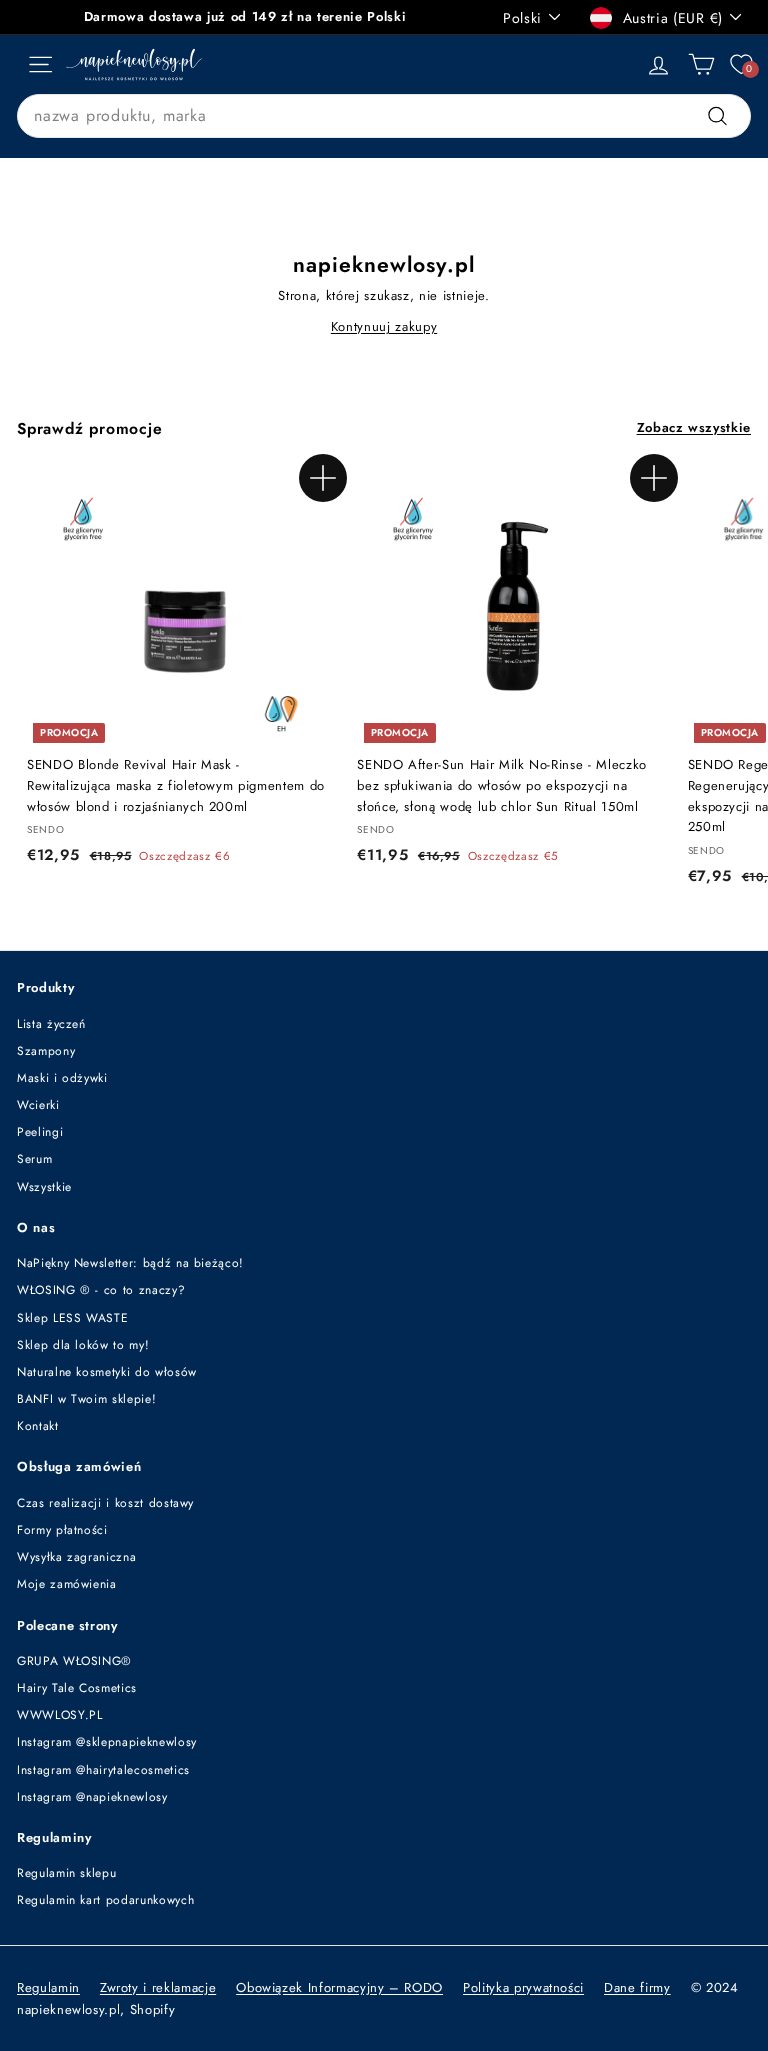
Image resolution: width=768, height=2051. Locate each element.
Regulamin (48, 1987)
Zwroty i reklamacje (158, 1987)
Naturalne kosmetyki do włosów (107, 1372)
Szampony (46, 1051)
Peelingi (40, 1132)
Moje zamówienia (67, 1584)
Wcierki (38, 1105)
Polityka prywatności (523, 1987)
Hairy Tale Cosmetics (77, 1688)
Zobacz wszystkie (694, 427)
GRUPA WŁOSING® (74, 1661)
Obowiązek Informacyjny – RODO (339, 1987)
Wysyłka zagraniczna (76, 1557)
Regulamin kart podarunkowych (105, 1900)
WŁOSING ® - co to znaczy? (101, 1290)
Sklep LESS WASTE (72, 1318)
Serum (34, 1159)
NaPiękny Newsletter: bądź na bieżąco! (130, 1263)
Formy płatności (62, 1530)
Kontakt (38, 1426)
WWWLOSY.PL (60, 1715)
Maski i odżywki (62, 1078)
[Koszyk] (701, 64)
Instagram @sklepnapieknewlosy (107, 1742)
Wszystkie (44, 1187)
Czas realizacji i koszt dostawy (105, 1503)
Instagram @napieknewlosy (92, 1797)
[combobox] (384, 116)
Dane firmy (637, 1987)
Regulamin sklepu (66, 1873)
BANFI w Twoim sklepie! (86, 1399)
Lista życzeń (51, 1024)
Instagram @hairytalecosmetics (103, 1770)
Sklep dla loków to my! (83, 1345)
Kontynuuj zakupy (384, 326)
